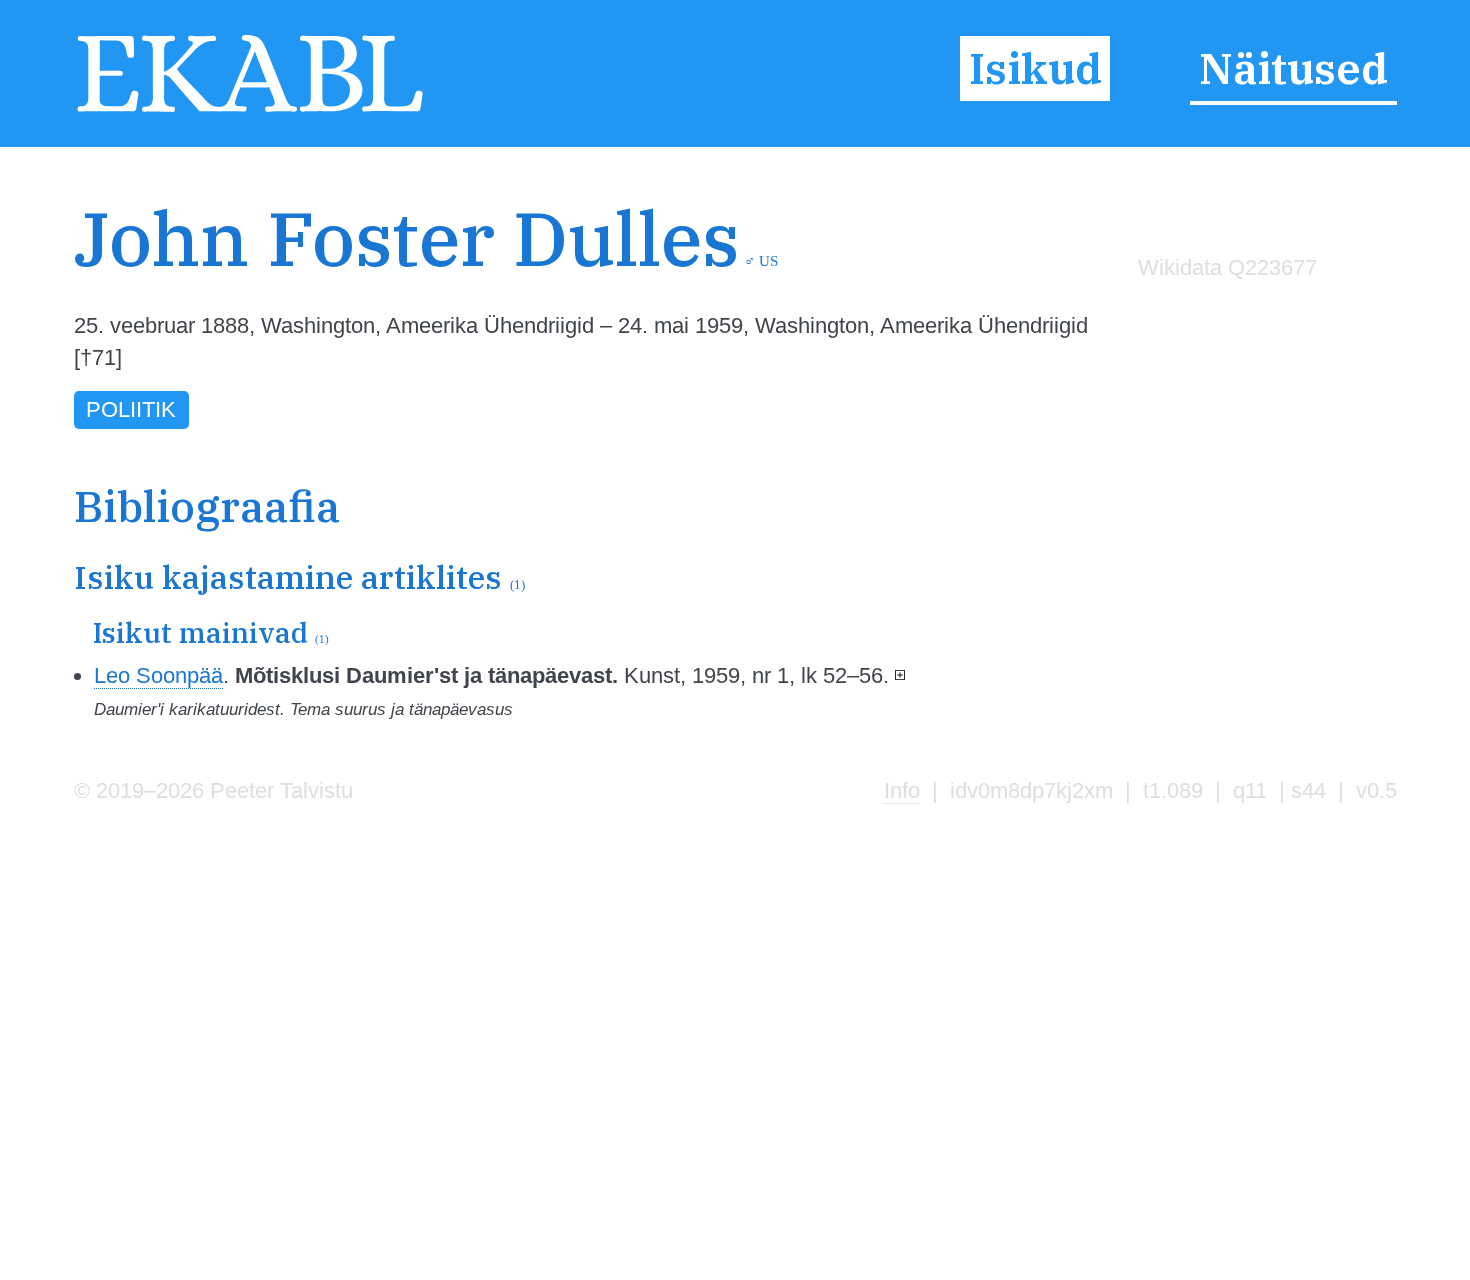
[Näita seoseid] (900, 675)
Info (902, 790)
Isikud (1035, 69)
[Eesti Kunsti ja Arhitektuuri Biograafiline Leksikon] (250, 110)
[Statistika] (1222, 309)
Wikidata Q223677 (1227, 267)
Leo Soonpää (158, 675)
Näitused (1293, 69)
